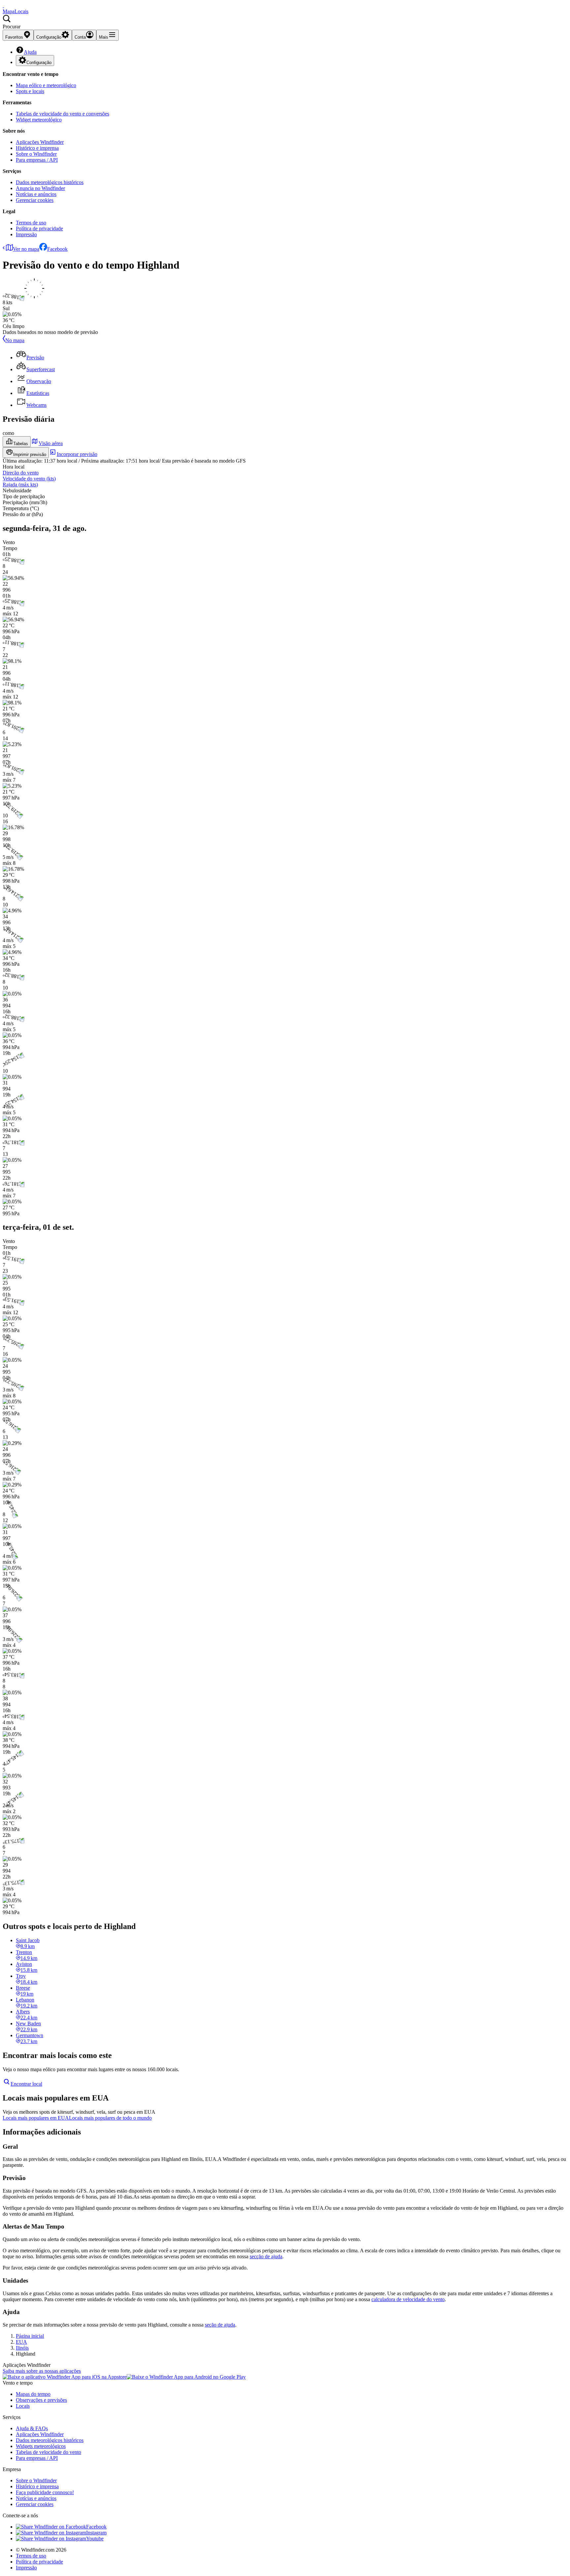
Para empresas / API (37, 160)
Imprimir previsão (30, 455)
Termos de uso (31, 223)
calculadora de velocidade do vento (408, 2299)
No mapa (15, 340)
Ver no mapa (26, 249)
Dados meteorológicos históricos (50, 182)
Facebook (57, 249)
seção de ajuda (220, 2325)
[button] (285, 22)
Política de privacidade (39, 228)
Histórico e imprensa (37, 148)
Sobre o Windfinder (36, 154)
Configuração (39, 63)
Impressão (26, 234)
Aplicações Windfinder (40, 142)
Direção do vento (21, 473)
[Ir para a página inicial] (3, 5)
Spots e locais (30, 91)
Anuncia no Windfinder (40, 188)
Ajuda (30, 52)
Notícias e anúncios (36, 194)
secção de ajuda (266, 2256)
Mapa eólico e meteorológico (46, 85)
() (29, 479)
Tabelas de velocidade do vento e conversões (63, 114)
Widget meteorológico (39, 120)
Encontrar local (26, 2084)
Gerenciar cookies (35, 200)
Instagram (96, 2533)
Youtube (95, 2539)
